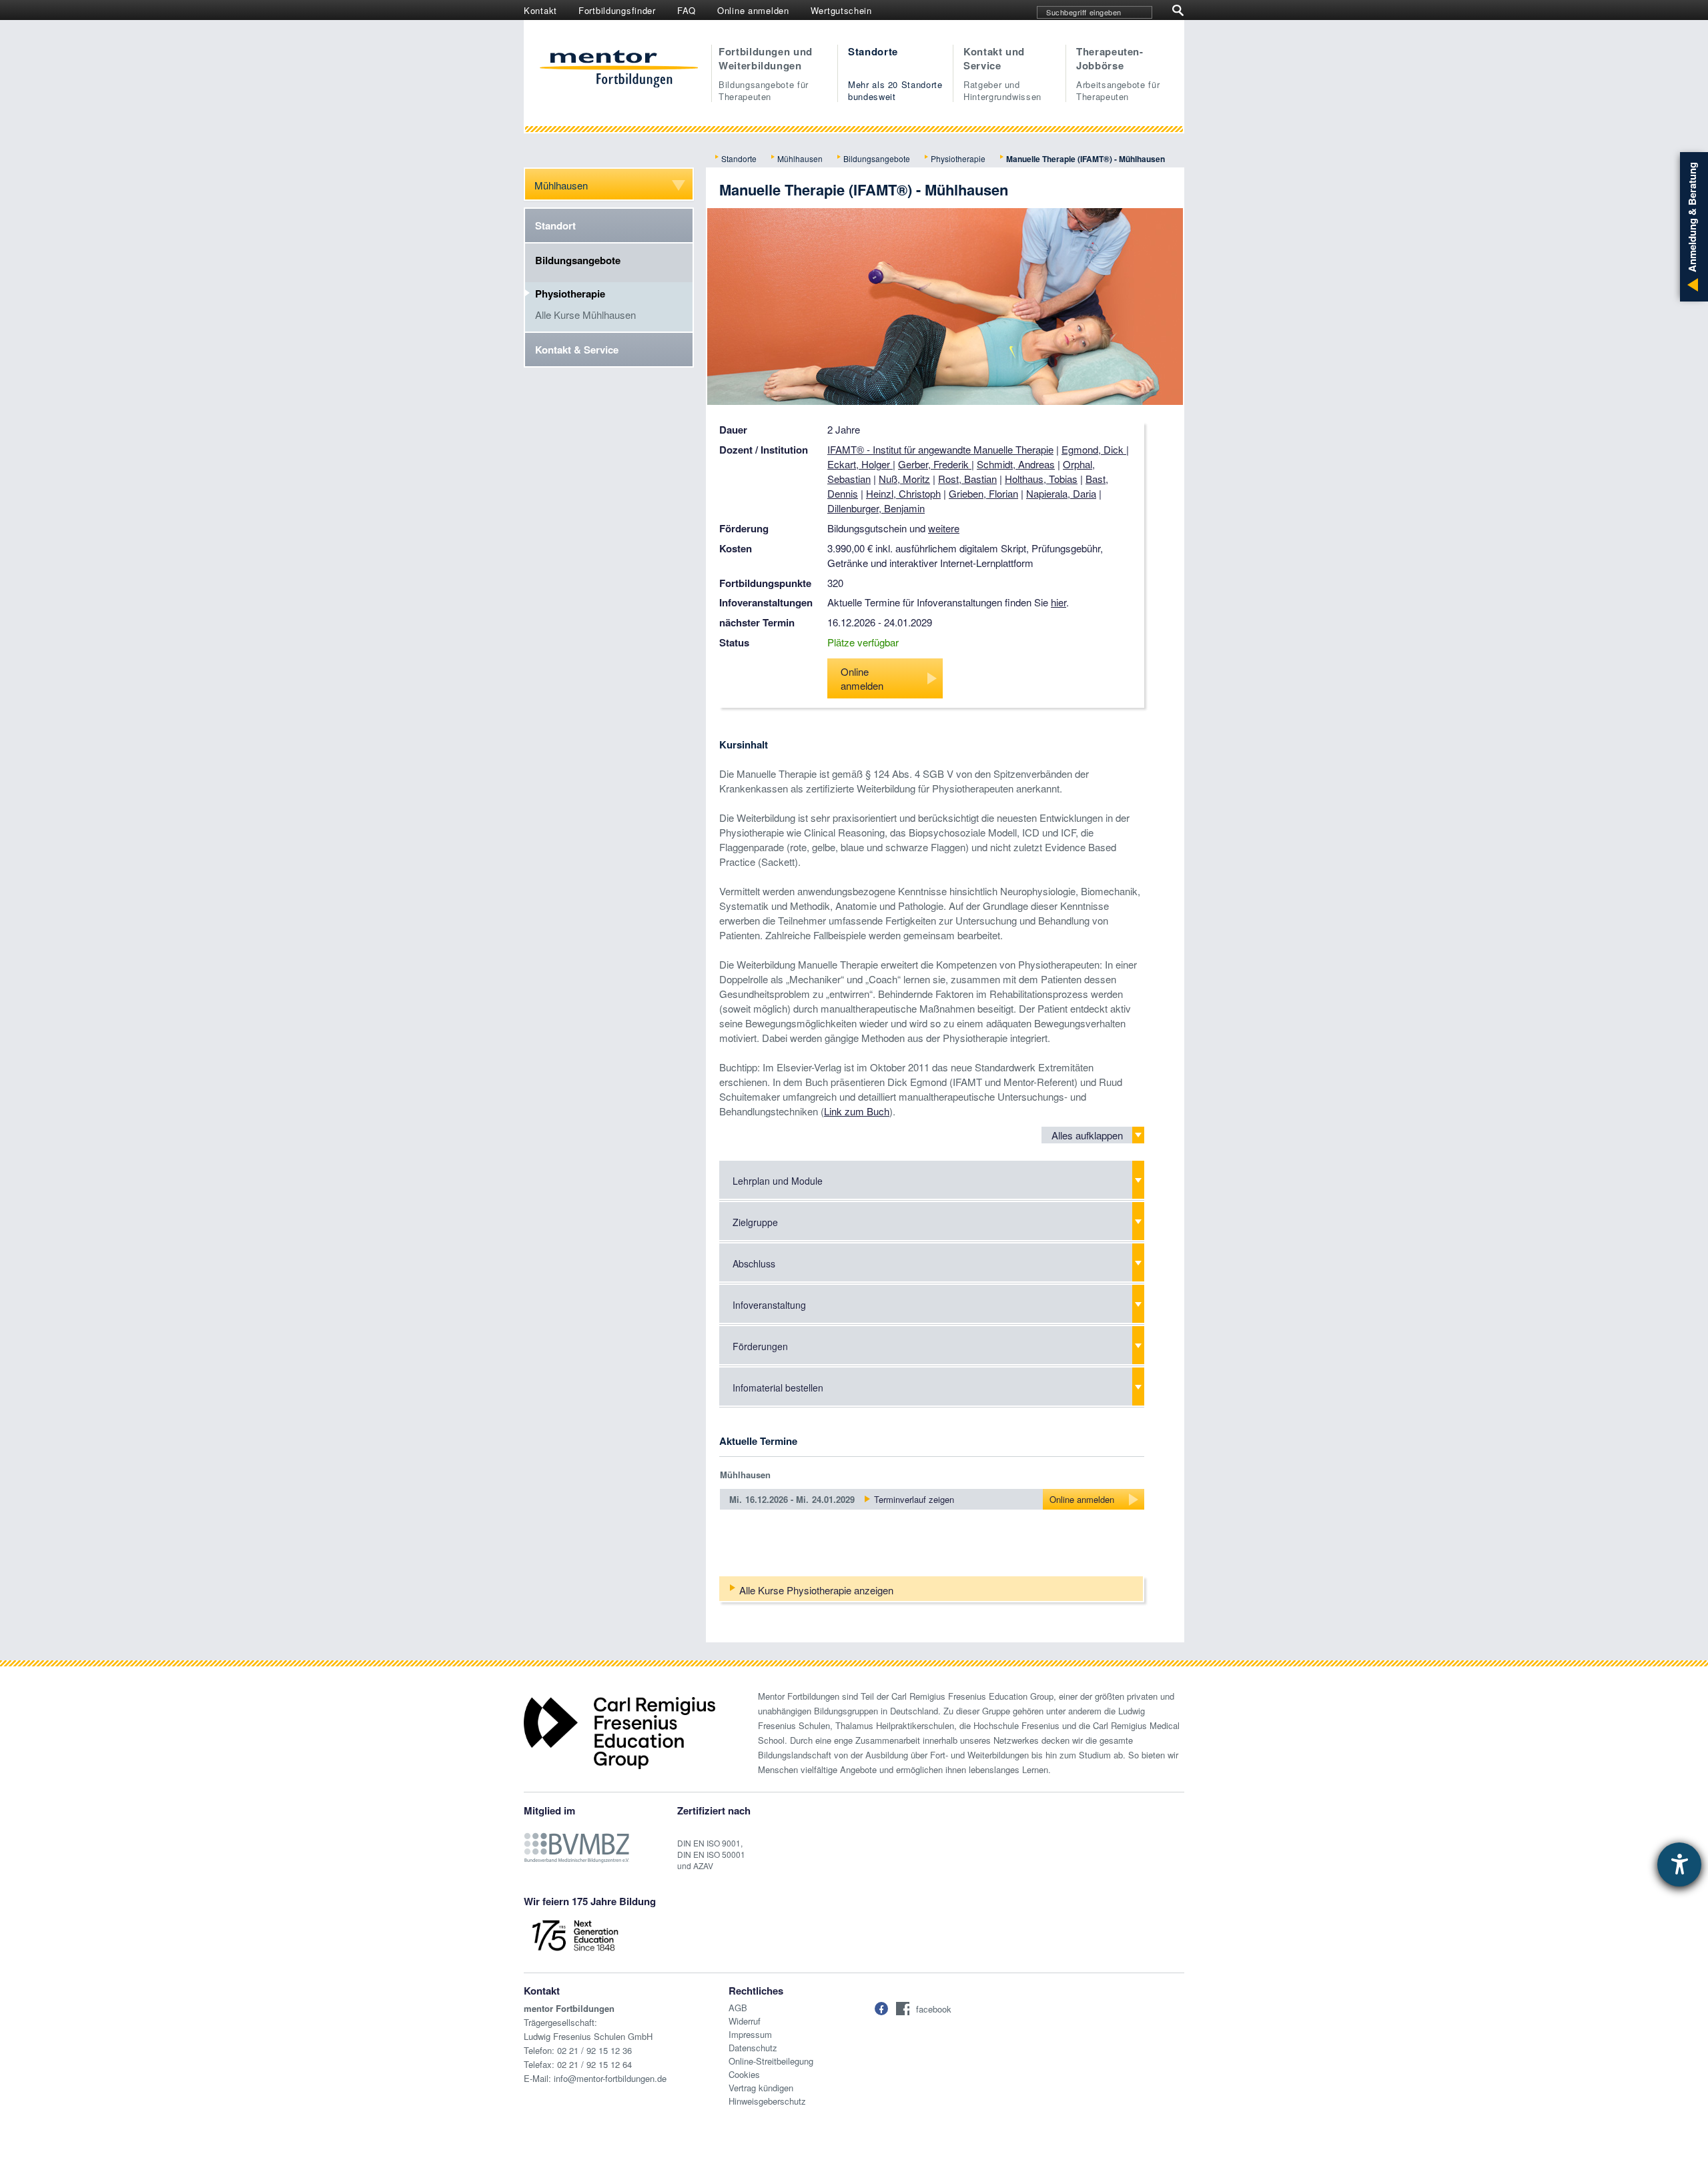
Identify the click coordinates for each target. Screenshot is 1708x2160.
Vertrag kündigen (761, 2088)
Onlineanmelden (862, 678)
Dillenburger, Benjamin (876, 508)
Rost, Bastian (967, 479)
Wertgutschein (841, 10)
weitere (944, 528)
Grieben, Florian (983, 493)
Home (619, 70)
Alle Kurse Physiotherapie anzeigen (816, 1590)
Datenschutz (753, 2048)
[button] (881, 2009)
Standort (555, 225)
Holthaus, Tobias (1041, 479)
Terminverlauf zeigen (914, 1499)
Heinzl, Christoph (903, 493)
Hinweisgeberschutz (767, 2101)
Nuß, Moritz (904, 479)
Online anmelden (753, 10)
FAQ (687, 10)
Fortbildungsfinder (617, 10)
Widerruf (745, 2021)
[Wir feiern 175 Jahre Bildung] (575, 1934)
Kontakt (540, 10)
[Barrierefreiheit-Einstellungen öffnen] (1679, 1864)
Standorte (895, 73)
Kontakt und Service (1002, 73)
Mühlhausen (800, 158)
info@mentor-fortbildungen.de (610, 2078)
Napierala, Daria (1061, 493)
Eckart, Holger (860, 464)
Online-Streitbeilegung (771, 2061)
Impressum (750, 2034)
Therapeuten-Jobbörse (1118, 73)
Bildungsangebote (877, 158)
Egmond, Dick (1094, 449)
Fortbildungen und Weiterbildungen (766, 73)
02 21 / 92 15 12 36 (594, 2050)
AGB (738, 2008)
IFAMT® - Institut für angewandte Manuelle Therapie (940, 449)
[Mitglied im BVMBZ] (576, 1841)
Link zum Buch (857, 1111)
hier (1058, 602)
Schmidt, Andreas (1016, 464)
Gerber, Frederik (935, 464)
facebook (934, 2009)
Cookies (744, 2074)
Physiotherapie (958, 158)
